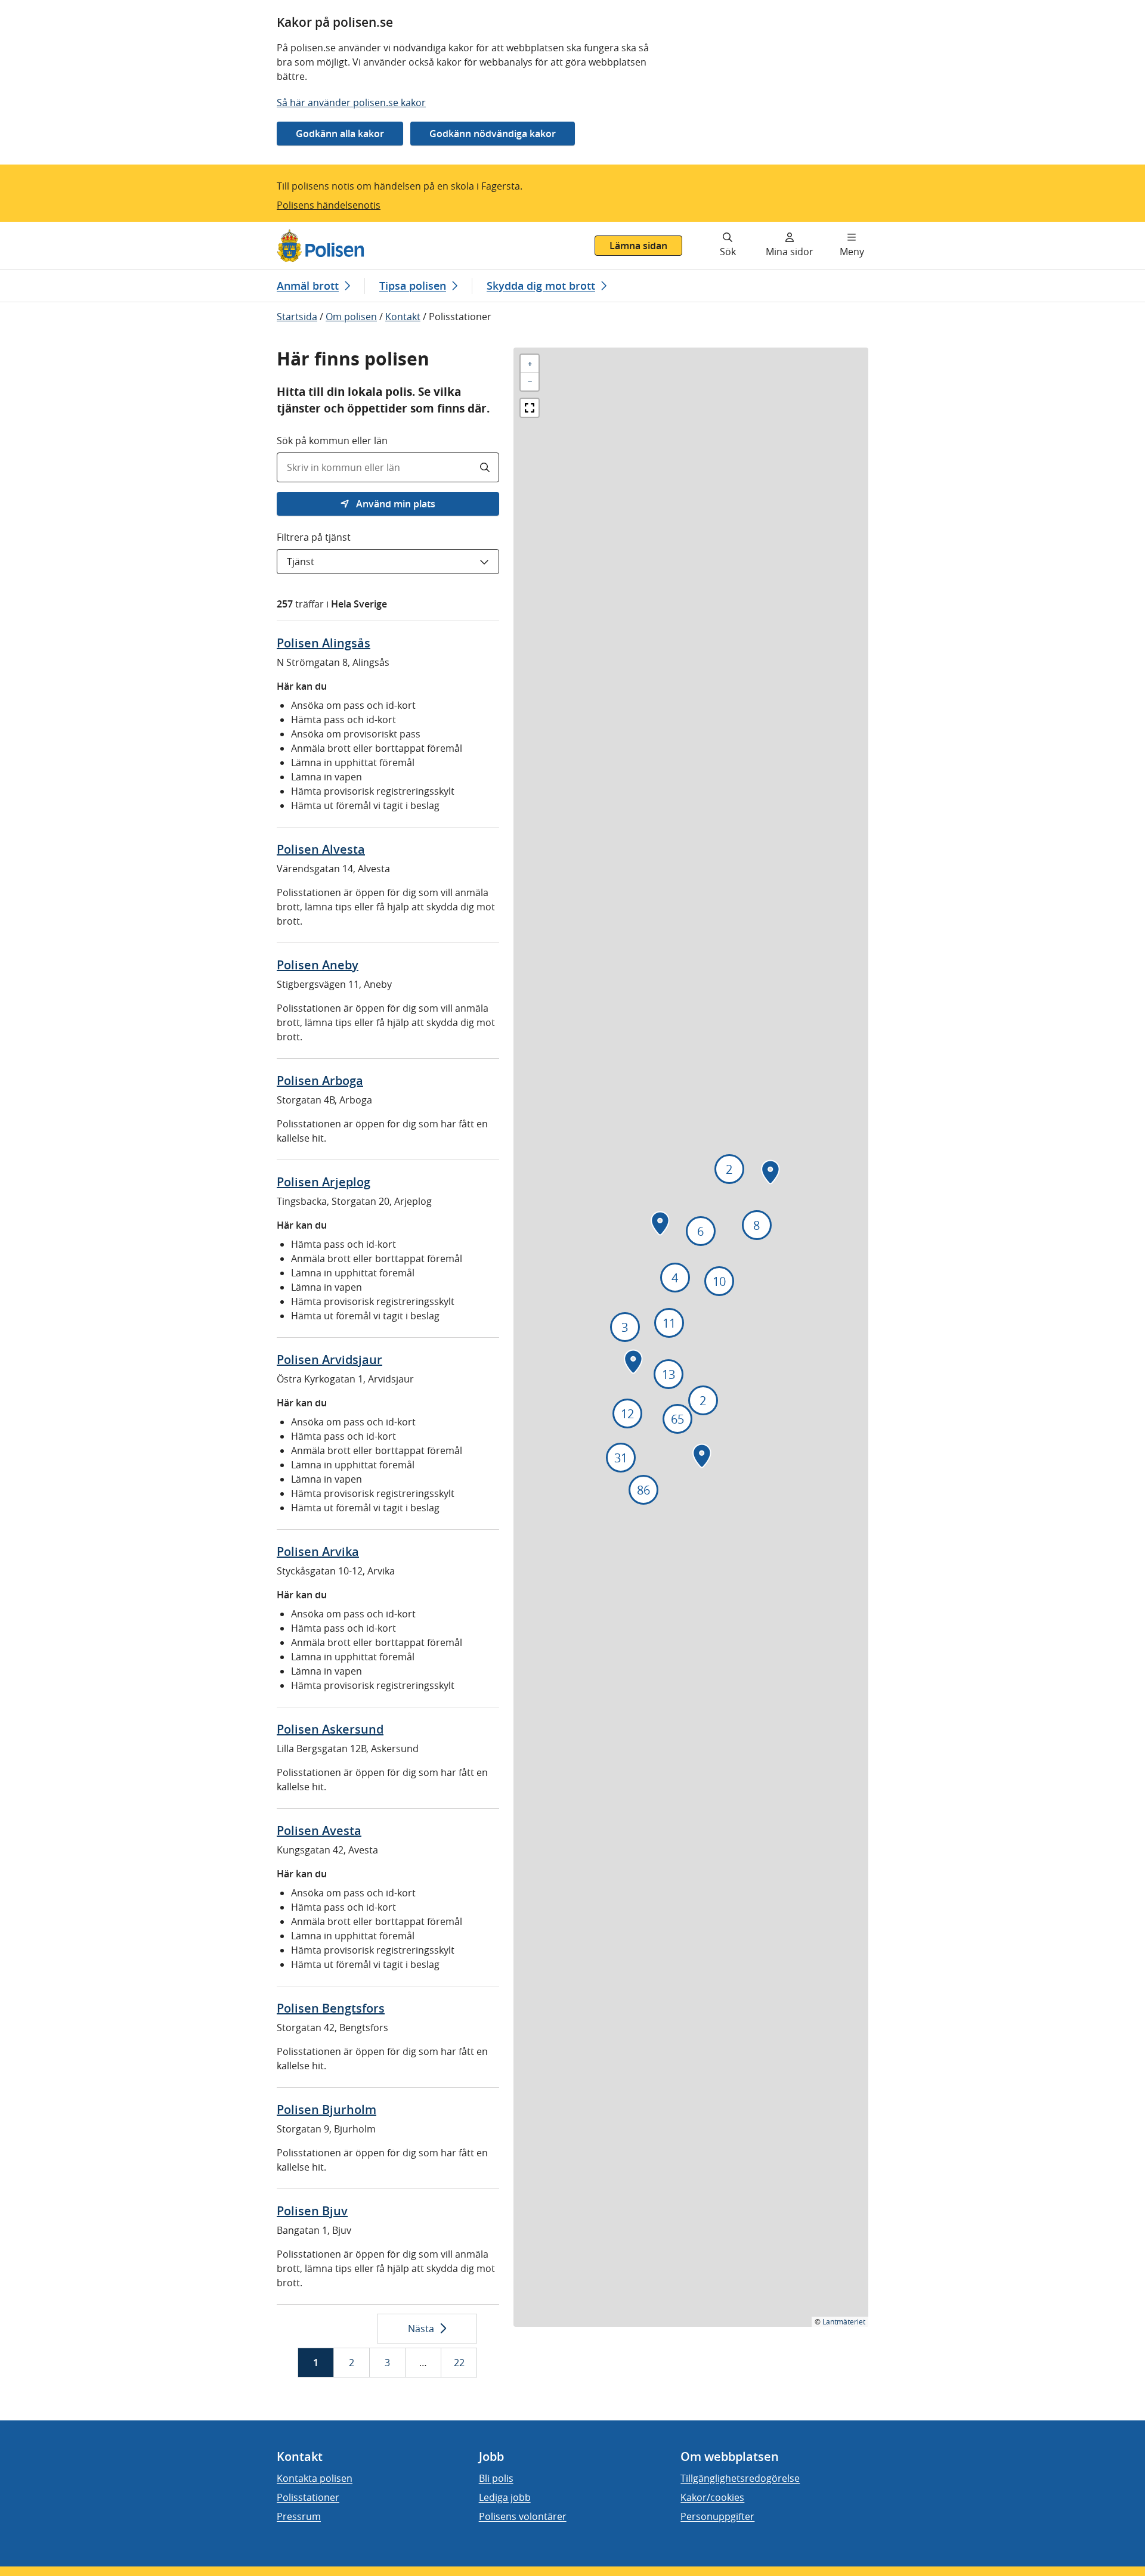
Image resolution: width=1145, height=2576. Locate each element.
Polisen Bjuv (312, 2211)
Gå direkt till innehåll (55, 229)
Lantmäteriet (844, 2321)
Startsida (297, 317)
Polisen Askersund (330, 1729)
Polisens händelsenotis (329, 205)
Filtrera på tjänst (314, 537)
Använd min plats (394, 504)
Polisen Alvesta (321, 849)
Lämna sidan (638, 246)
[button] (530, 364)
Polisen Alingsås (324, 643)
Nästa (421, 2329)
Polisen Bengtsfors (331, 2008)
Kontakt (403, 317)
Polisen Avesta (319, 1831)
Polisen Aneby (318, 965)
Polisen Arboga (320, 1081)
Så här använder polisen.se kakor (351, 103)
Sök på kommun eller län (332, 441)
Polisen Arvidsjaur (329, 1360)
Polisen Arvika (318, 1552)
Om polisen (351, 317)
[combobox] (388, 467)
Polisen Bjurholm (327, 2110)
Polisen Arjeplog (324, 1182)
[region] (691, 1337)
